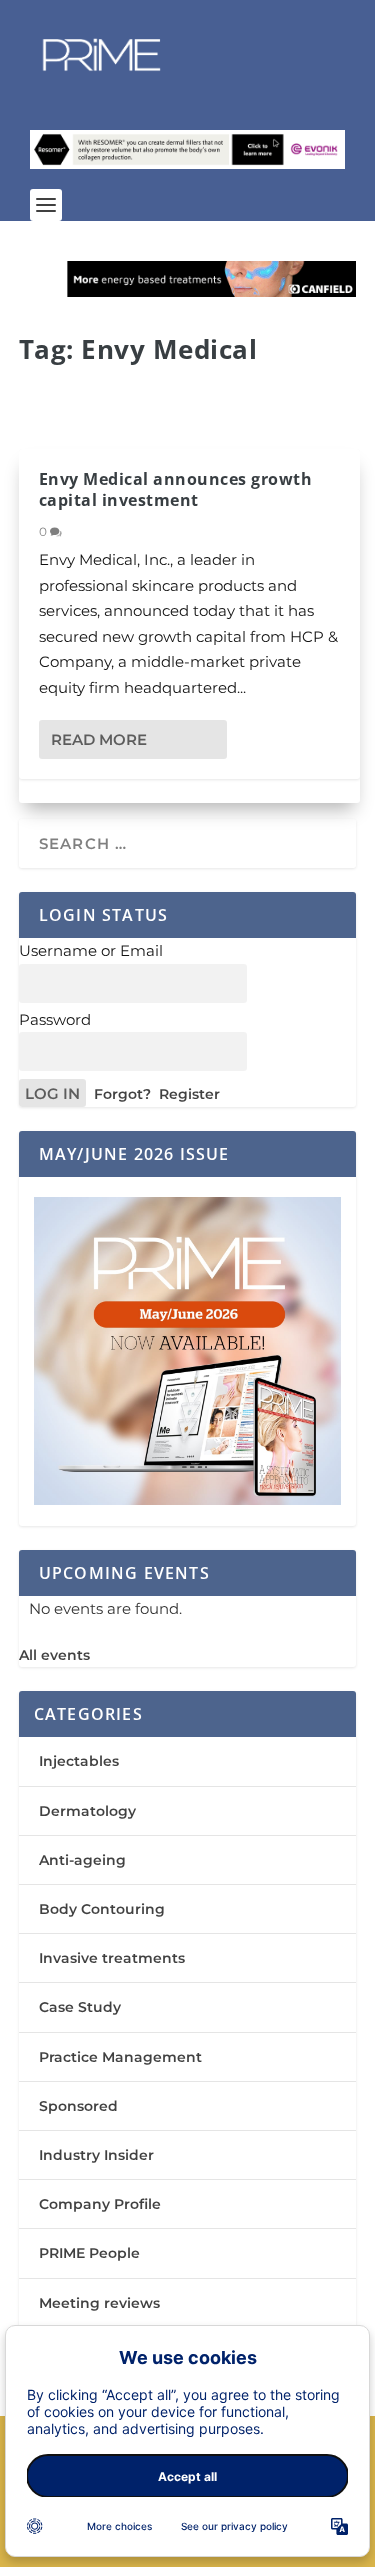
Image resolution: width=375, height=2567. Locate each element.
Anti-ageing (82, 1860)
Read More (99, 739)
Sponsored (78, 2106)
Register (189, 1094)
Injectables (79, 1761)
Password (55, 1019)
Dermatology (87, 1811)
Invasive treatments (112, 1958)
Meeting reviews (99, 2303)
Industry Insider (96, 2155)
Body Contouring (102, 1909)
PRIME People (89, 2253)
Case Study (80, 2007)
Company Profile (100, 2204)
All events (54, 1655)
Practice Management (120, 2057)
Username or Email (91, 950)
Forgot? (122, 1094)
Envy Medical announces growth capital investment (176, 489)
